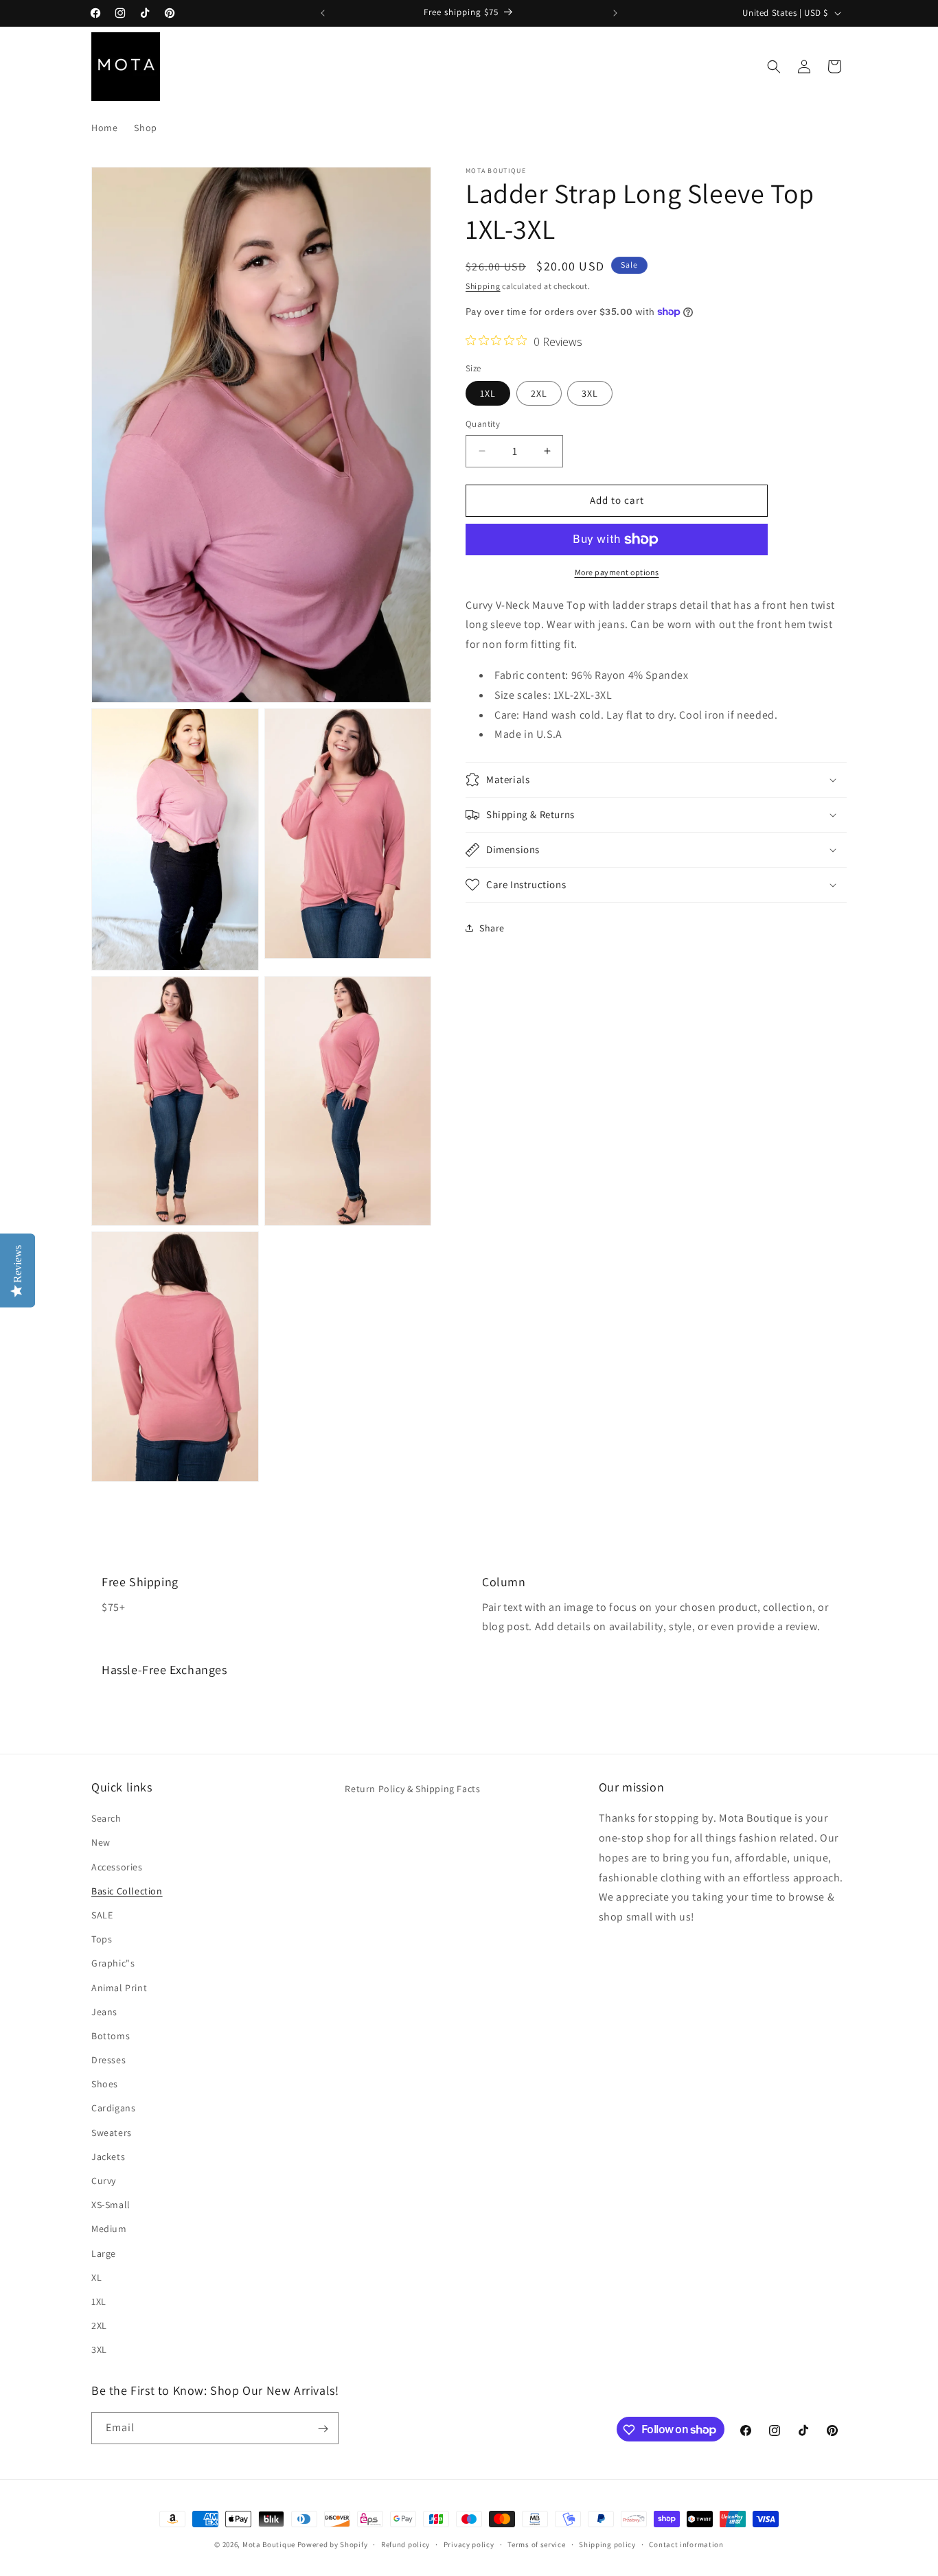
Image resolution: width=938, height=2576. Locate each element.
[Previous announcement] (323, 13)
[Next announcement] (615, 13)
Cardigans (113, 2108)
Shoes (105, 2084)
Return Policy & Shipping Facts (412, 1789)
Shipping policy (607, 2544)
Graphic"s (113, 1963)
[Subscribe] (323, 2429)
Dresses (108, 2060)
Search (106, 1818)
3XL (590, 393)
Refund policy (405, 2544)
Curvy (104, 2181)
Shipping (483, 286)
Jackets (108, 2157)
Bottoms (111, 2036)
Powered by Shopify (333, 2544)
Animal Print (119, 1987)
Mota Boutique (269, 2544)
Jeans (104, 2011)
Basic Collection (127, 1890)
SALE (102, 1915)
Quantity (483, 424)
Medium (109, 2229)
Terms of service (536, 2544)
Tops (102, 1939)
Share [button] (492, 928)
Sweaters (112, 2132)
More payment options (617, 572)
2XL (539, 393)
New (101, 1842)
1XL (488, 393)
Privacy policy (469, 2544)
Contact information (686, 2544)
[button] (774, 67)
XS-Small (111, 2205)
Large (104, 2253)
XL (96, 2277)
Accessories (117, 1866)
